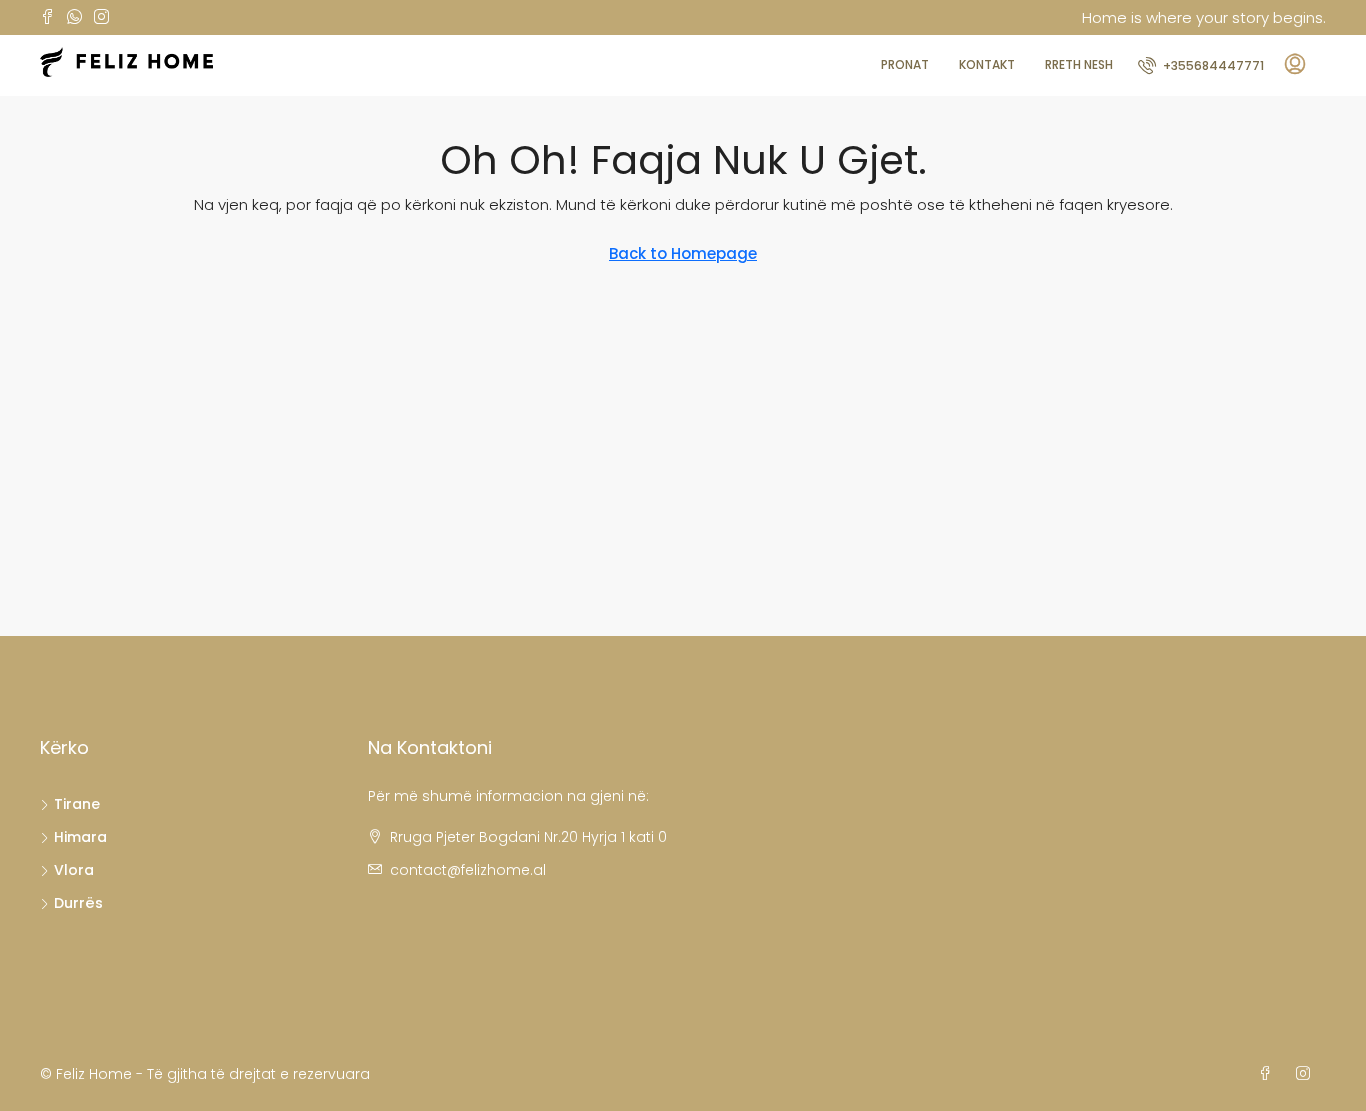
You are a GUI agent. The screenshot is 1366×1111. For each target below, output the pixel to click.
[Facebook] (1269, 1074)
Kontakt (987, 64)
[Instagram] (1307, 1074)
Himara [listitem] (80, 837)
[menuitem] (1201, 65)
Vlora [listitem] (74, 870)
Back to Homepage (683, 253)
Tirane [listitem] (77, 804)
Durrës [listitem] (78, 903)
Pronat (905, 64)
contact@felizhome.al (468, 870)
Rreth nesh (1079, 64)
